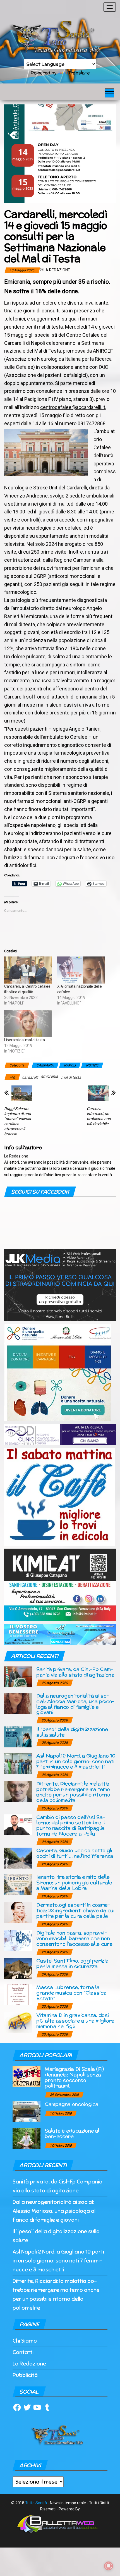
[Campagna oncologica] (27, 2112)
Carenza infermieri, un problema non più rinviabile (99, 1116)
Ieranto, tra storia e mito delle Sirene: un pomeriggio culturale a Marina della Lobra (74, 1882)
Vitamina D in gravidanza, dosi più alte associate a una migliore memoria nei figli (75, 2021)
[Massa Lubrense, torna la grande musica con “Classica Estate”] (18, 1995)
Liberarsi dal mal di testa (25, 1040)
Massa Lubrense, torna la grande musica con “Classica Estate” (71, 1993)
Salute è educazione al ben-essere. (72, 2133)
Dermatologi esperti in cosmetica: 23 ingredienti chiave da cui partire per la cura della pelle (75, 1910)
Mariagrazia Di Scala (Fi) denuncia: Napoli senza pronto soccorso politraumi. (74, 2077)
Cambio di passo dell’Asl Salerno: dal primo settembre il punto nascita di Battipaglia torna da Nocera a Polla (71, 1825)
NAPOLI (70, 1065)
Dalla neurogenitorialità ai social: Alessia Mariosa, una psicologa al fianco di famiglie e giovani (75, 1704)
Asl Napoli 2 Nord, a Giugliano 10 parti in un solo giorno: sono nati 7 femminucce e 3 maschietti (76, 1761)
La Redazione (57, 270)
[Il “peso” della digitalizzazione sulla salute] (18, 1736)
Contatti (23, 2352)
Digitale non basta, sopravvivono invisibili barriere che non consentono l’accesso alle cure (74, 1938)
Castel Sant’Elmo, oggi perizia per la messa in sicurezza (72, 1963)
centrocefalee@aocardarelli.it (73, 407)
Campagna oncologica (71, 2104)
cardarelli (30, 1077)
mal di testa (71, 1077)
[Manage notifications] (109, 2566)
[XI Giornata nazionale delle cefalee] (81, 970)
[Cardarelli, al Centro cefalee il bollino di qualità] (28, 970)
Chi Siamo (25, 2341)
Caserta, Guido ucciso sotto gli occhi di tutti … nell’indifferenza (75, 1853)
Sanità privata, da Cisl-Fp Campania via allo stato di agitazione (75, 1672)
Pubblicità (25, 2375)
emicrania (50, 1076)
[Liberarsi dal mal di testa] (28, 1023)
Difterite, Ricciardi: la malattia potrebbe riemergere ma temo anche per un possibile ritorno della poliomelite (73, 1792)
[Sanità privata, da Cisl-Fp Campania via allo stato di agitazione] (18, 1677)
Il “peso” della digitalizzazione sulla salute (72, 1732)
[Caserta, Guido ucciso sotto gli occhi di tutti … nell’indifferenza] (18, 1858)
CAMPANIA (45, 1065)
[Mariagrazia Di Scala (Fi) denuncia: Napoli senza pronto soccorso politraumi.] (27, 2076)
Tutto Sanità (36, 2503)
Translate (79, 73)
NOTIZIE (92, 1065)
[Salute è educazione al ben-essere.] (27, 2138)
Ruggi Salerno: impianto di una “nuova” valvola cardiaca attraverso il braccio (18, 1121)
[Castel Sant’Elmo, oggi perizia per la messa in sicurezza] (18, 1968)
